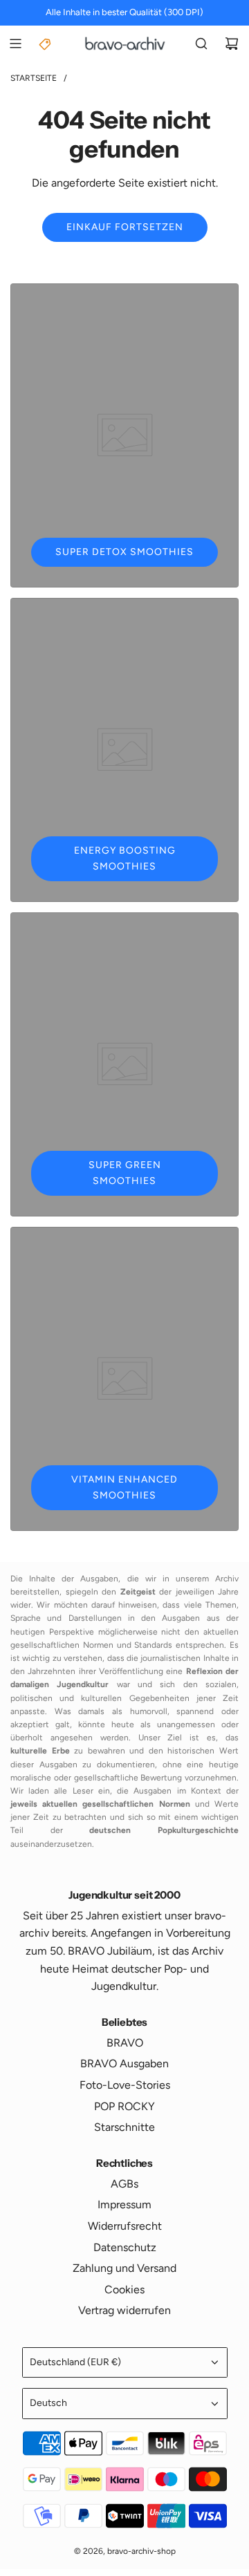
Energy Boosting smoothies (125, 858)
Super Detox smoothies (124, 552)
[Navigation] (15, 44)
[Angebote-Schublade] (46, 44)
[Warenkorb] (232, 44)
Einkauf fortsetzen (125, 227)
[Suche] (201, 44)
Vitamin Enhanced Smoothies (124, 1487)
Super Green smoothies (125, 1173)
